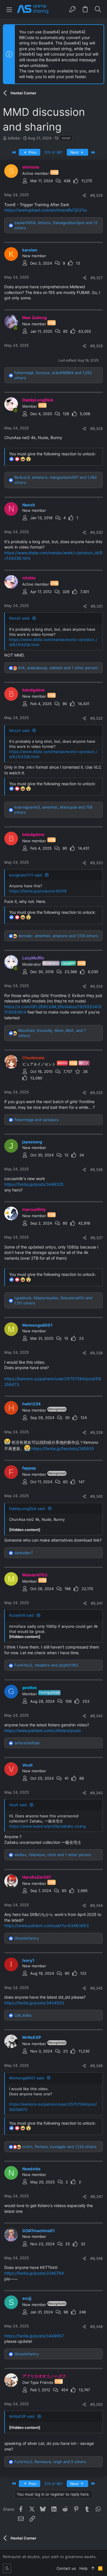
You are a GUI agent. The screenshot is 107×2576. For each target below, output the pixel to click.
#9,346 (96, 2066)
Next (75, 152)
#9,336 (96, 1170)
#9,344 (96, 1905)
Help (83, 2568)
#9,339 (96, 1432)
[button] (9, 9)
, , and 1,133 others (59, 2147)
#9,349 (96, 2327)
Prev (32, 152)
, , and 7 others (52, 1033)
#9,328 (96, 346)
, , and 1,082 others (55, 480)
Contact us (66, 2568)
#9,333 (96, 863)
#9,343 (96, 1793)
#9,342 (96, 1716)
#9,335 (96, 1093)
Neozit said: (20, 618)
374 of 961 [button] (53, 152)
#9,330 (96, 532)
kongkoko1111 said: (26, 875)
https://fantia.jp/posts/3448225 (34, 1184)
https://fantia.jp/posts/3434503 (34, 2003)
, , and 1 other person (58, 668)
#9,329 (96, 429)
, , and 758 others (53, 810)
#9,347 (97, 2197)
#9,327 (97, 278)
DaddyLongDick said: (28, 1509)
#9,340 (96, 1496)
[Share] (84, 195)
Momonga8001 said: (27, 2078)
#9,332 (96, 718)
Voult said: (18, 1805)
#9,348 (96, 2258)
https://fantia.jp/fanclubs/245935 (63, 1449)
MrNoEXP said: (22, 2416)
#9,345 (96, 1988)
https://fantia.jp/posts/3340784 (34, 2273)
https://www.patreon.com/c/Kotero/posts (43, 1730)
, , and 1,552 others (53, 375)
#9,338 (96, 1353)
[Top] (93, 2568)
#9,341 (97, 1603)
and (37, 1120)
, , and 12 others (56, 225)
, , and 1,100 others (58, 936)
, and (46, 1665)
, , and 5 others (50, 2462)
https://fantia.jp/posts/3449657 (34, 2336)
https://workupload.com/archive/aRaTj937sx (46, 210)
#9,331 (97, 606)
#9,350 (96, 2404)
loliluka (14, 138)
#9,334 (96, 986)
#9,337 (97, 1238)
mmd (66, 138)
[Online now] (15, 328)
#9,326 (96, 195)
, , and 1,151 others (53, 1300)
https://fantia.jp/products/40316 (38, 891)
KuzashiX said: (22, 1615)
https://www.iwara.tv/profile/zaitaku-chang (48, 1826)
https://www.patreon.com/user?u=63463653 (47, 1926)
